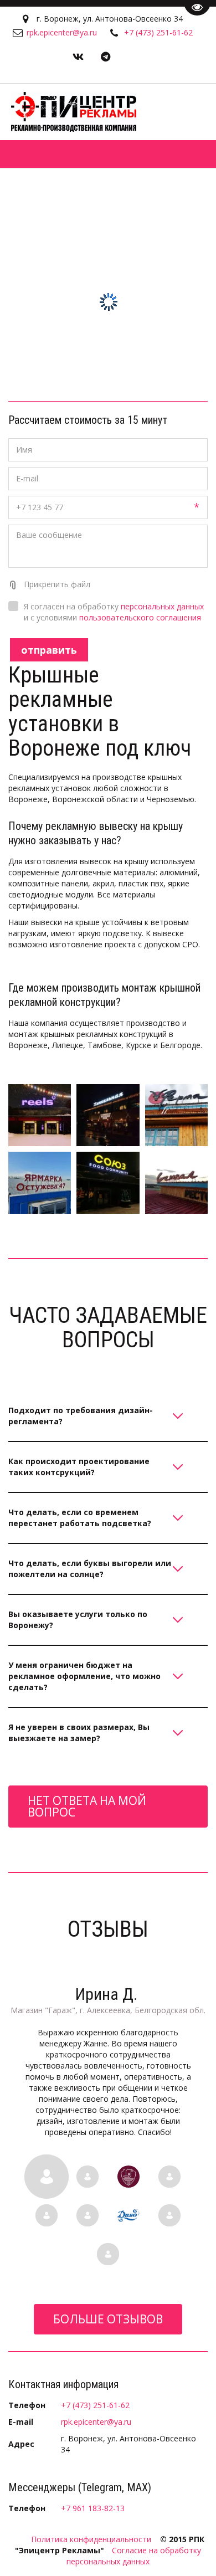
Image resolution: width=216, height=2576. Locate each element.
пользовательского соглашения (140, 617)
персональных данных (162, 606)
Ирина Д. (108, 1994)
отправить (49, 650)
